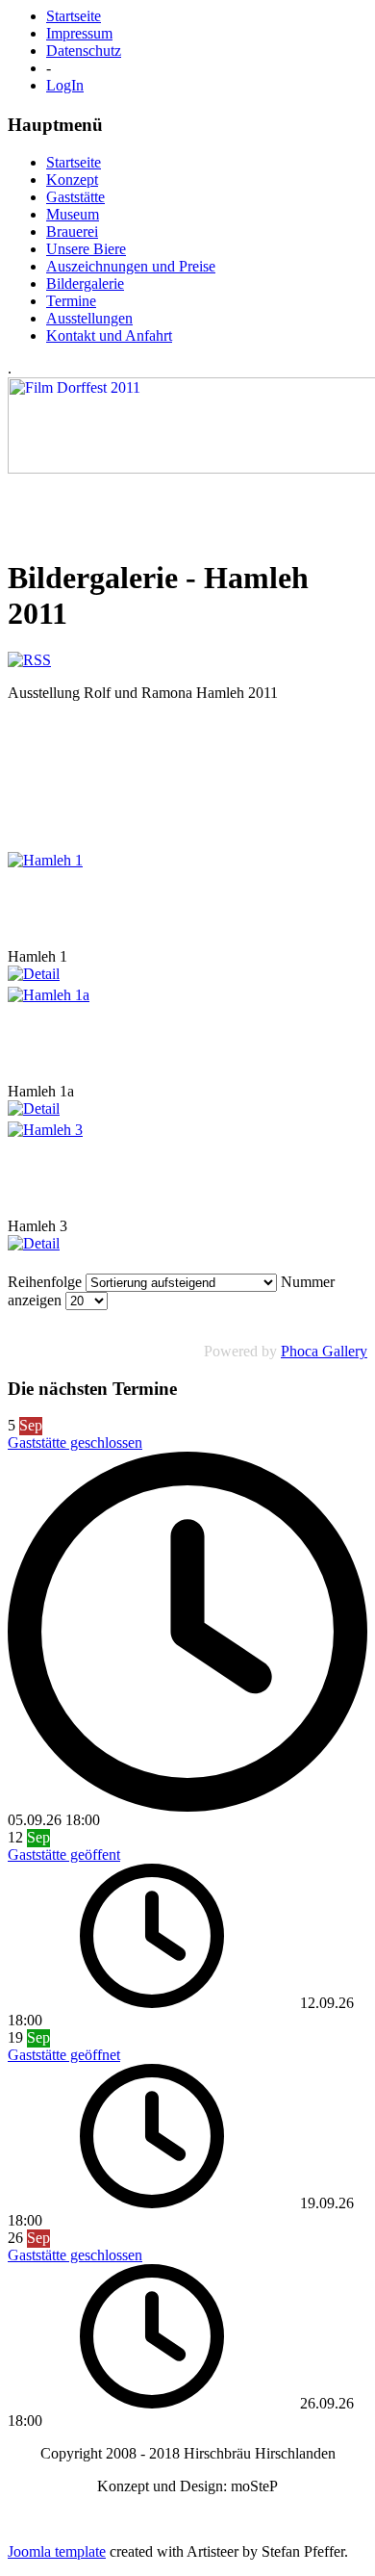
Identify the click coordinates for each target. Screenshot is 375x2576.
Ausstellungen (89, 318)
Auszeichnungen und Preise (131, 266)
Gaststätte (75, 197)
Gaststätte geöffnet (64, 2055)
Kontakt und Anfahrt (109, 335)
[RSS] (29, 660)
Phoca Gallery (324, 1351)
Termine (71, 301)
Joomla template (57, 2551)
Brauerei (72, 232)
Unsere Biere (86, 249)
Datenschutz (84, 51)
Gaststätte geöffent (64, 1855)
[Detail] (34, 974)
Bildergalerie (85, 283)
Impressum (79, 33)
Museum (73, 214)
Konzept (72, 180)
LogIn (65, 85)
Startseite (74, 16)
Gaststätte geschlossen (75, 1443)
